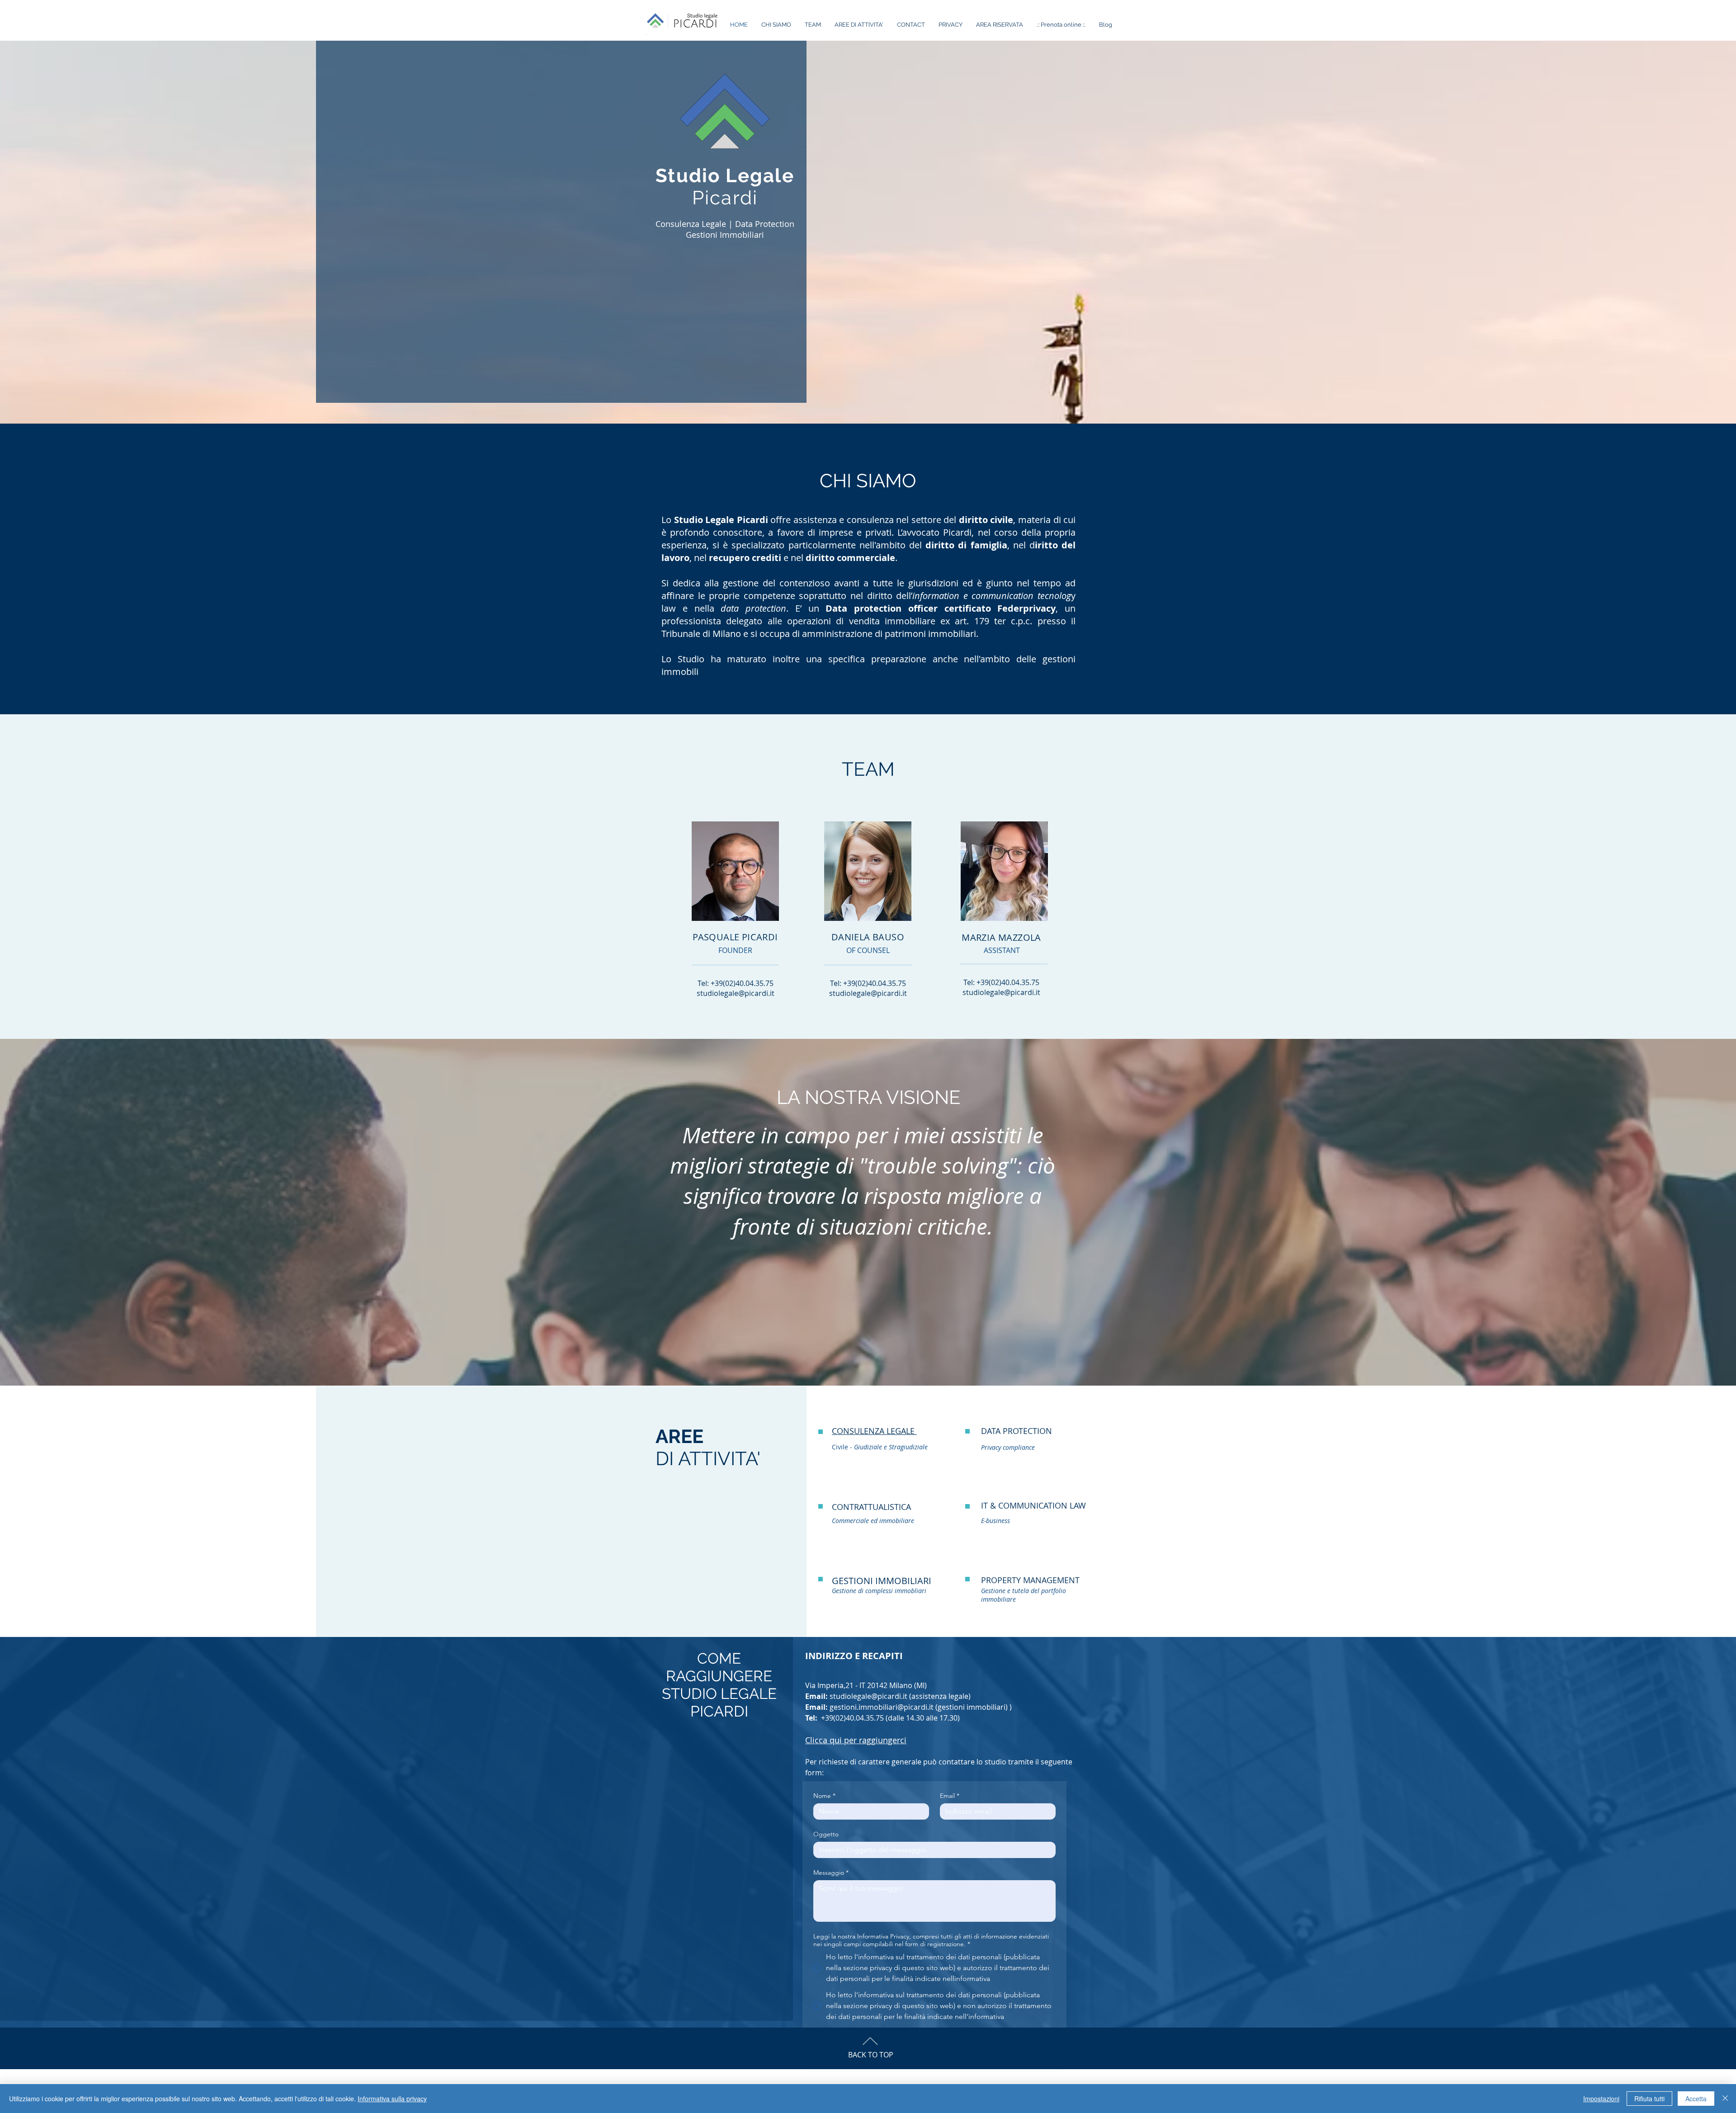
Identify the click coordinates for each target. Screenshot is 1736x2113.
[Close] (1725, 2099)
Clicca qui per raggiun (856, 1740)
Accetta (1696, 2099)
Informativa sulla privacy (392, 2099)
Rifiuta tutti (1649, 2099)
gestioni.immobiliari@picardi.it (882, 1707)
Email (950, 1796)
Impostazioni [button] (1601, 2099)
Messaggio (831, 1873)
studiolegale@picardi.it (736, 993)
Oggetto (826, 1834)
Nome (824, 1796)
